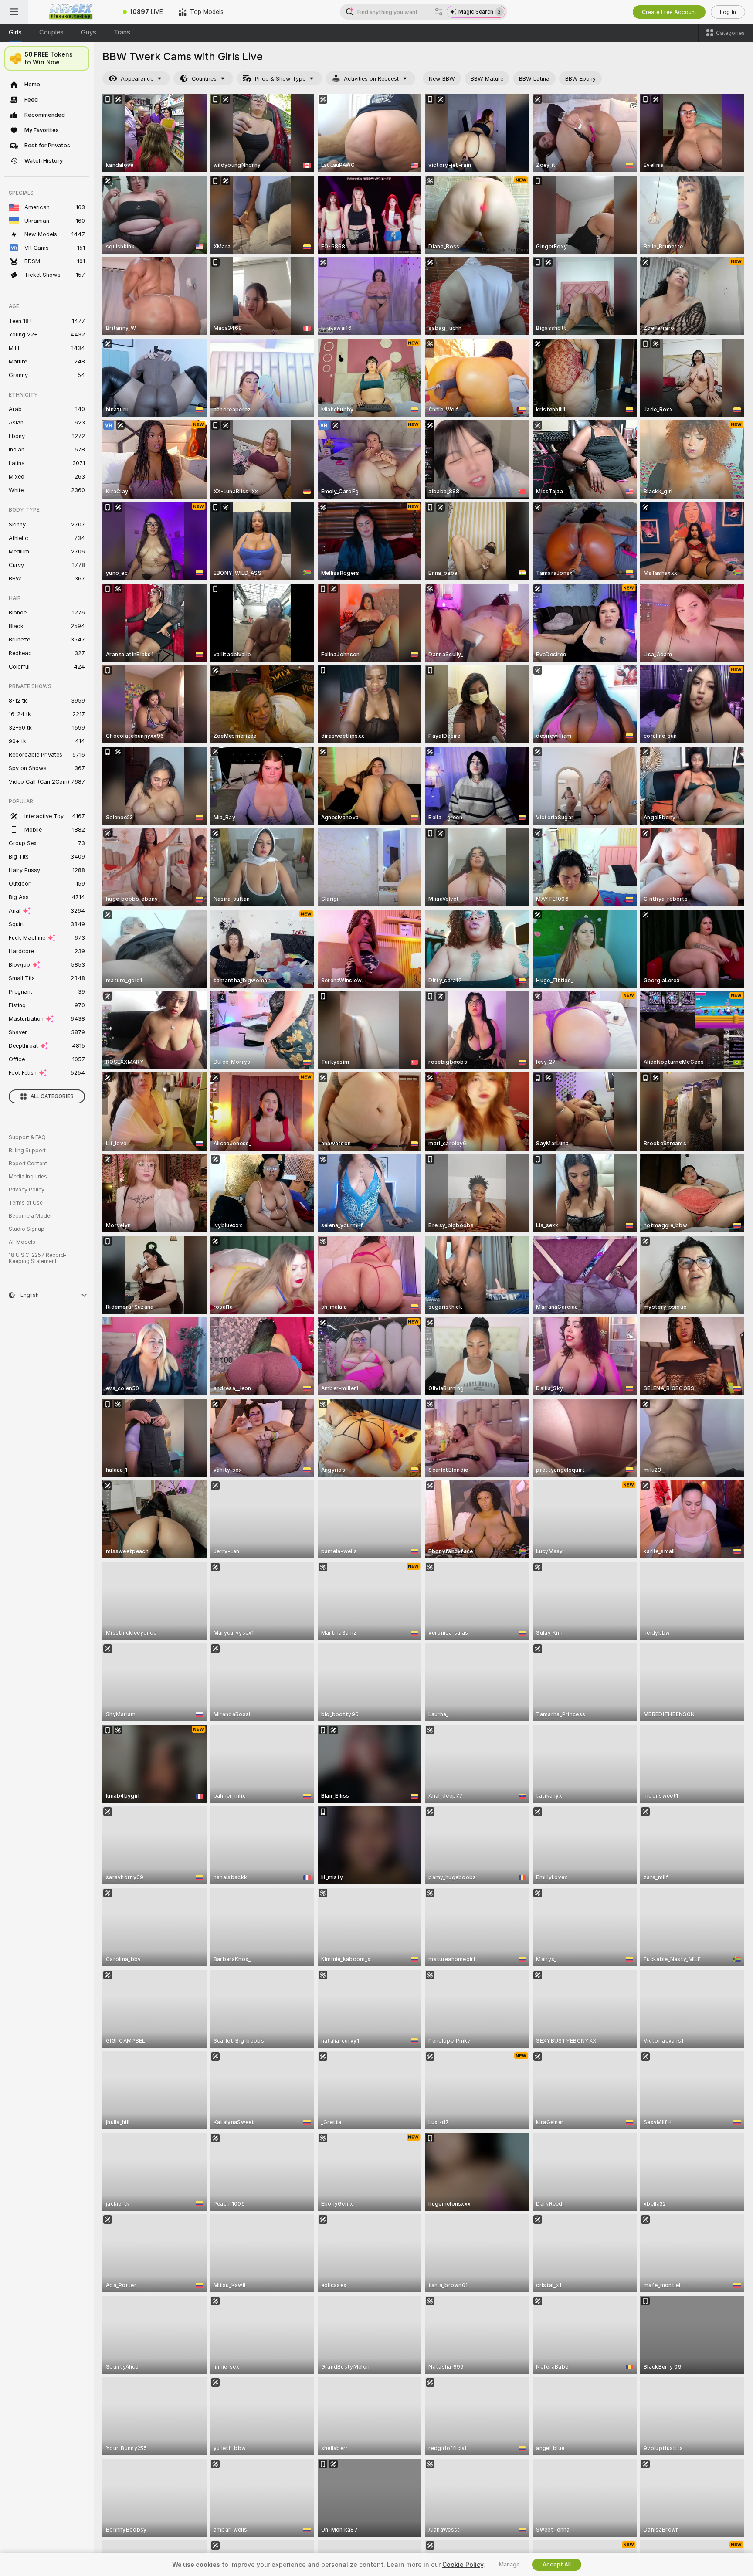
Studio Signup (27, 1229)
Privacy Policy (27, 1190)
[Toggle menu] (14, 12)
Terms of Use (26, 1203)
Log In (728, 12)
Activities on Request (371, 79)
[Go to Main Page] (71, 12)
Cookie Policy (463, 2565)
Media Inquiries (28, 1177)
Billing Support (27, 1151)
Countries (204, 79)
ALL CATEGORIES (52, 1096)
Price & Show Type (280, 79)
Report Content (28, 1164)
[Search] (439, 12)
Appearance (137, 79)
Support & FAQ (27, 1137)
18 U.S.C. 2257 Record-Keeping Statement (38, 1258)
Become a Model (30, 1216)
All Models (22, 1242)
